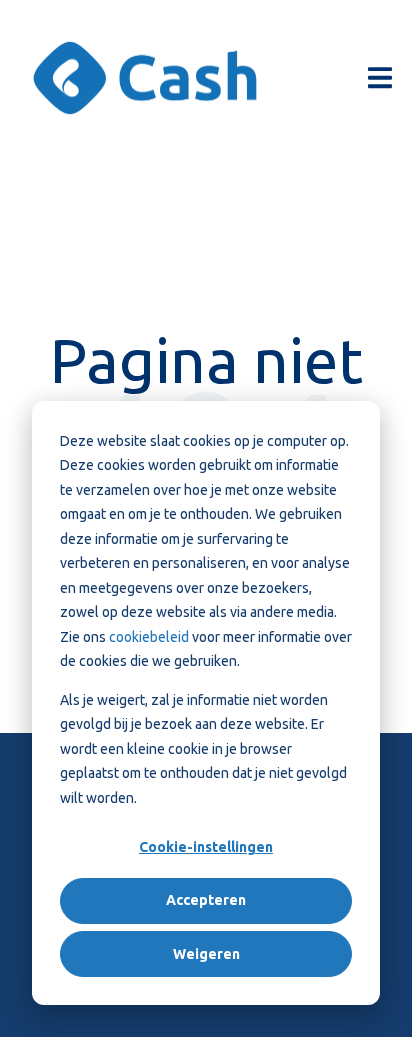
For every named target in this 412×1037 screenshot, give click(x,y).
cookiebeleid (150, 637)
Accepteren (206, 900)
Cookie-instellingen (206, 847)
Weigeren (206, 954)
